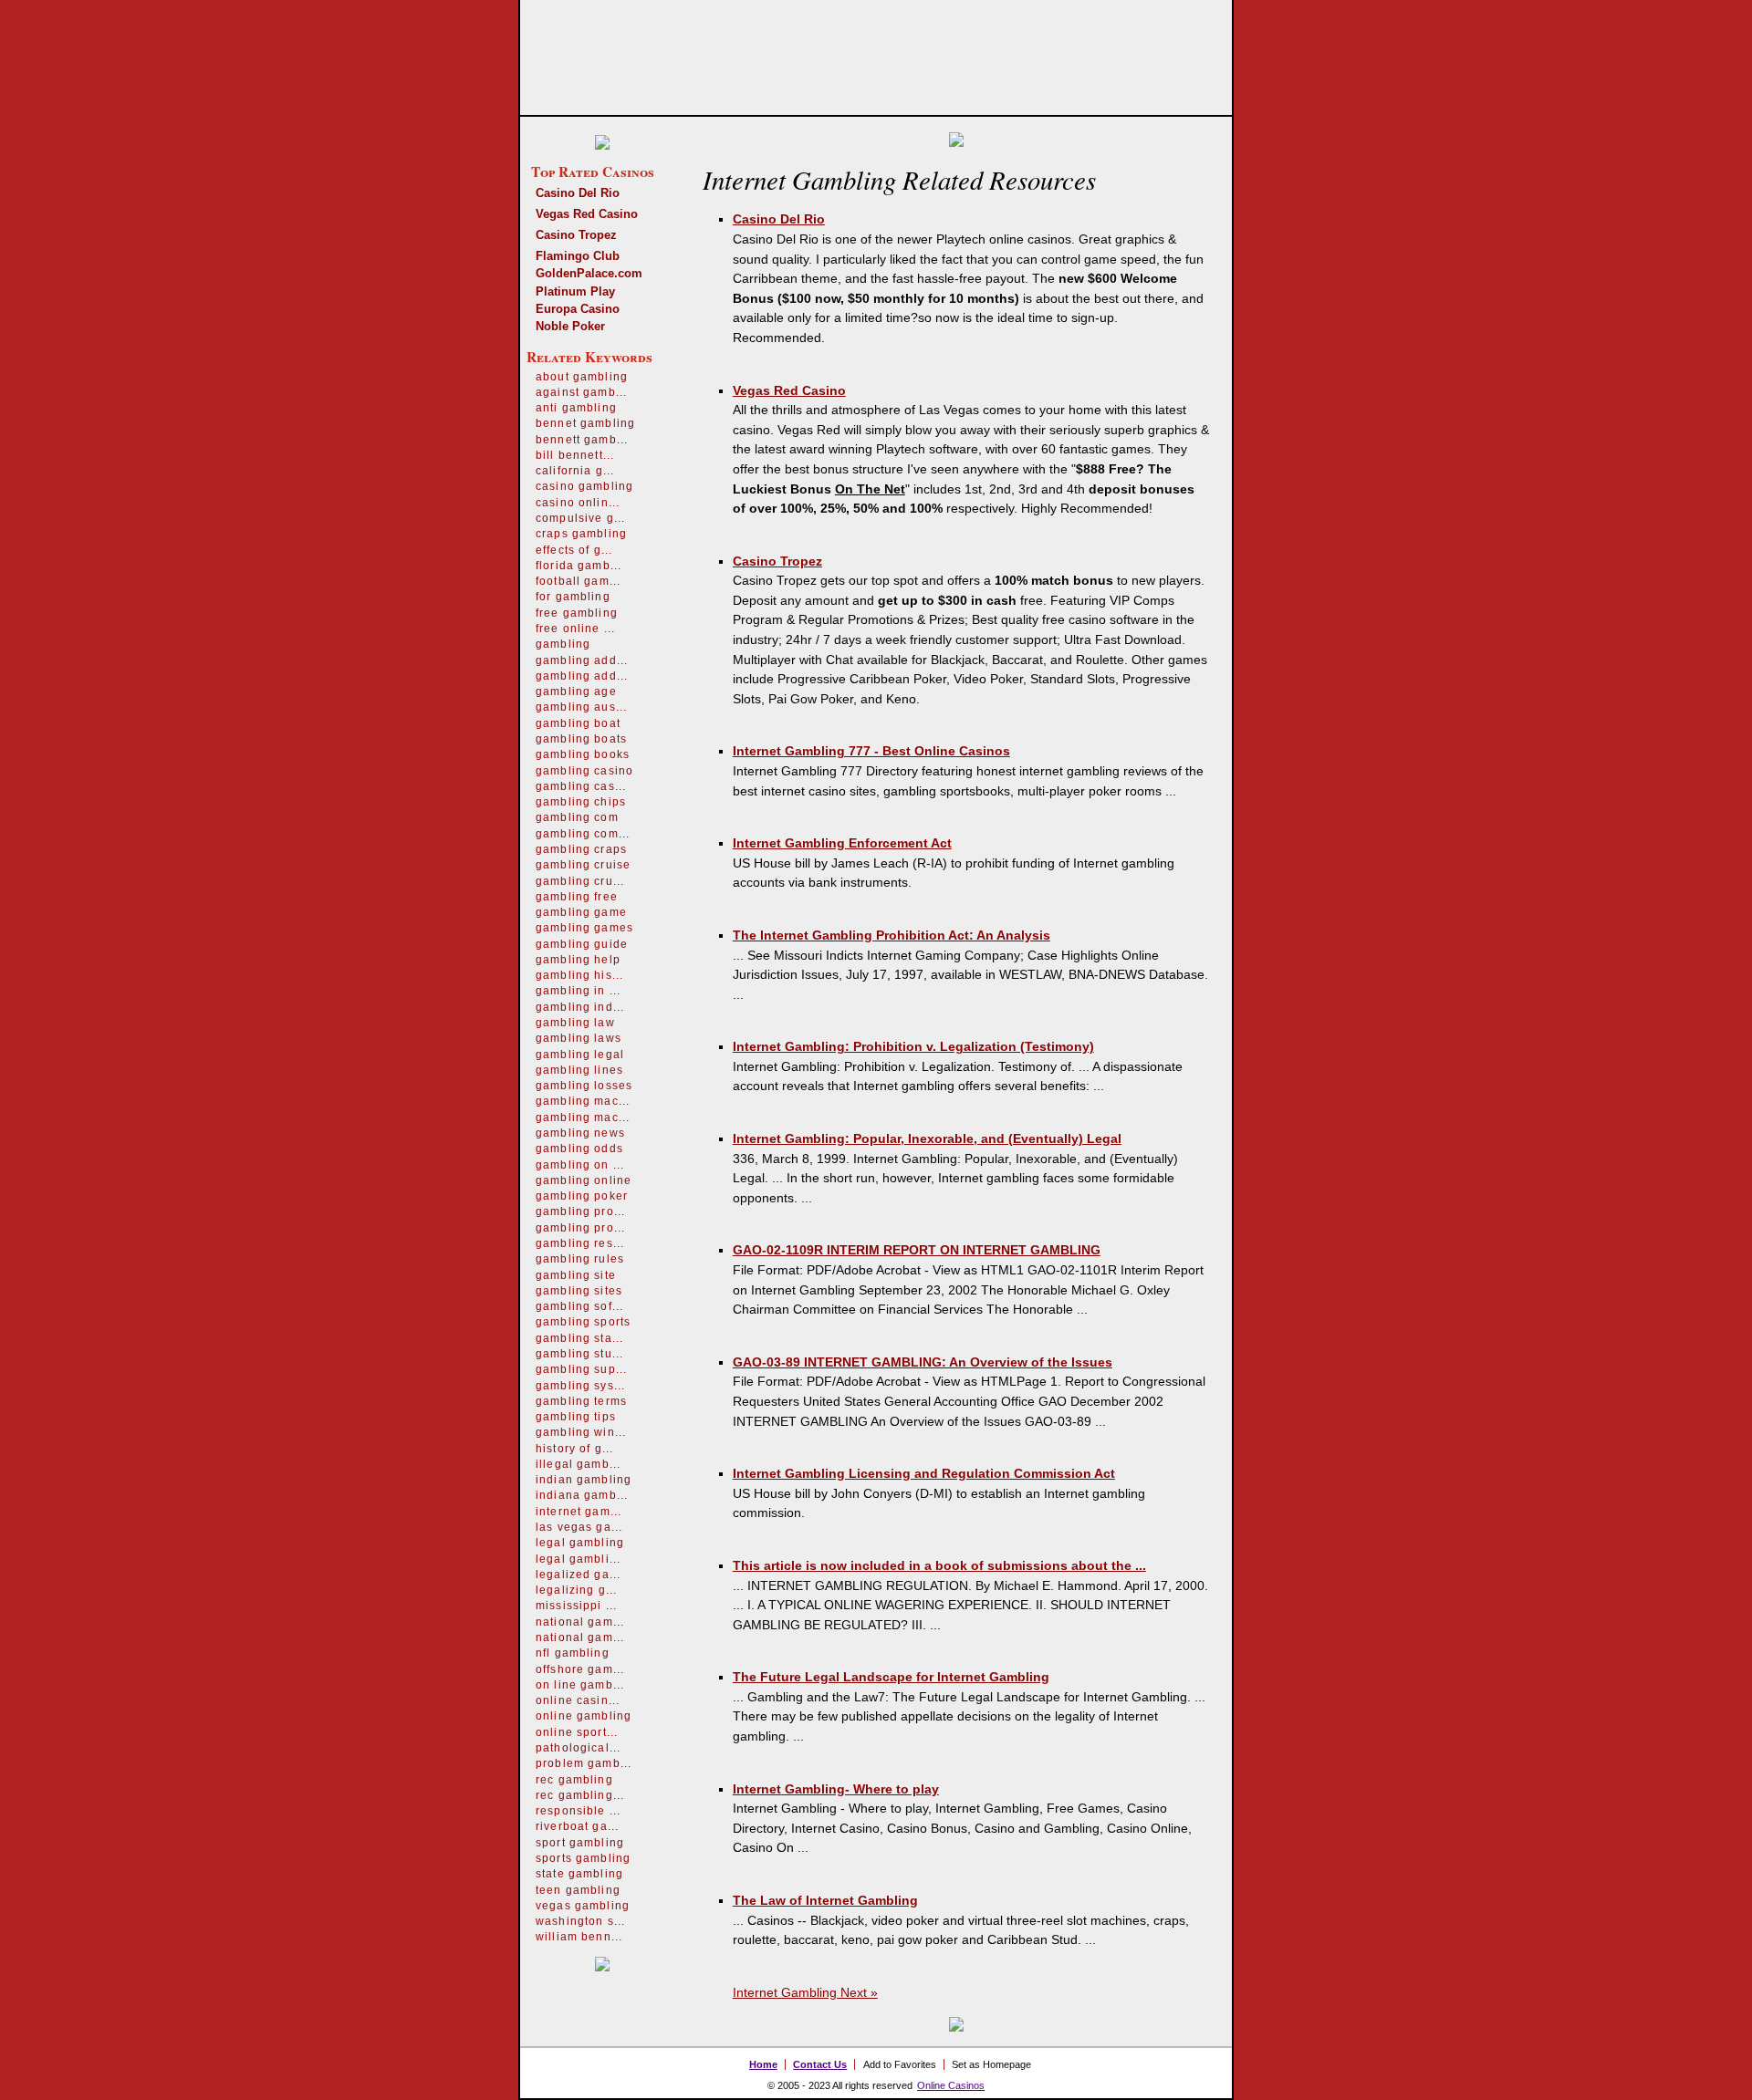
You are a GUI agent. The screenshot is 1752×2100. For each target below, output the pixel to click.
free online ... (575, 629)
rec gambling (574, 1780)
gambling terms (581, 1401)
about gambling (582, 377)
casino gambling (584, 486)
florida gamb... (579, 566)
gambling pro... (580, 1211)
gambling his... (579, 975)
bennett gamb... (582, 440)
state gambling (579, 1874)
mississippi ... (576, 1606)
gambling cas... (581, 786)
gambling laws (579, 1038)
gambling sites (579, 1291)
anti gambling (576, 408)
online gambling (584, 1716)
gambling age (576, 691)
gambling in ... (578, 991)
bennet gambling (585, 423)
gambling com (577, 817)
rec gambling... (580, 1795)
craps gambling (581, 534)
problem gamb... (584, 1763)
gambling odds (579, 1149)
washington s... (580, 1921)
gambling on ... (580, 1165)
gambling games (584, 928)
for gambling (573, 597)
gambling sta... (579, 1338)
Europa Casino (578, 309)
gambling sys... (580, 1386)
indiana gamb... (582, 1495)
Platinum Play (575, 291)
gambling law (575, 1023)
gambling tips (576, 1417)
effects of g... (574, 550)
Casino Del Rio (578, 193)
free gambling (577, 613)
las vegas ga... (579, 1527)
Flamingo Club (578, 256)
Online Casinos (951, 2085)
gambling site (576, 1275)
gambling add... (582, 660)
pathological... (578, 1748)
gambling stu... (579, 1354)
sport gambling (580, 1843)
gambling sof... (579, 1306)
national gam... (580, 1622)
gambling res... (580, 1243)
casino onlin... (578, 503)
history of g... (574, 1449)
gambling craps (581, 849)
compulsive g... (580, 518)
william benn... (579, 1937)
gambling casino (584, 771)
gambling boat (578, 723)
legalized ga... (578, 1575)
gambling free (577, 897)
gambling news (580, 1133)
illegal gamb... (578, 1464)
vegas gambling (583, 1906)
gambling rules (580, 1259)
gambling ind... (580, 1007)
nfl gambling (573, 1653)
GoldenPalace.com (589, 273)
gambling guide (582, 944)
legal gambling (580, 1543)
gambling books (583, 754)
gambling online (584, 1180)
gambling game (581, 912)
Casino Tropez (576, 235)
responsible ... (578, 1811)
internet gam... (579, 1512)
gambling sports (583, 1322)
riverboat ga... (577, 1826)
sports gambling (583, 1858)
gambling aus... (581, 707)
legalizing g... (576, 1590)
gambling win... (581, 1432)
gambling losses (584, 1086)
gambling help (578, 960)
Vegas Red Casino (587, 214)
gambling (563, 644)
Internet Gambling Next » (805, 1992)
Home (763, 2064)
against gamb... (581, 392)
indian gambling (584, 1480)
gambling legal (580, 1055)
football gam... (578, 581)
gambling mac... (583, 1101)
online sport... (577, 1732)
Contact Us (820, 2064)
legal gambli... (578, 1559)
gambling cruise (583, 865)
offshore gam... (580, 1669)
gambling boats (581, 739)
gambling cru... (580, 881)
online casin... (578, 1700)
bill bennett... (575, 455)
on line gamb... (580, 1685)
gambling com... (583, 834)
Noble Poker (570, 326)
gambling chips (581, 802)
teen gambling (578, 1890)
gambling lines (579, 1070)
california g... (575, 471)
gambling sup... (581, 1369)
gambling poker (582, 1196)
